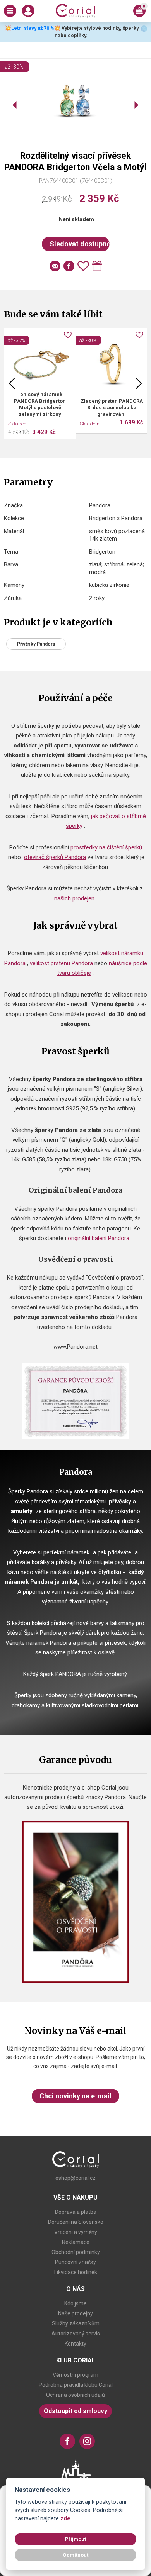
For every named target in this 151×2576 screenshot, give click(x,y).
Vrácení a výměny (76, 2232)
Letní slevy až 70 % (33, 28)
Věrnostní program (75, 2375)
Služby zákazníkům (76, 2323)
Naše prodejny (75, 2313)
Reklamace (76, 2242)
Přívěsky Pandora (36, 644)
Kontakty (75, 2344)
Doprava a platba (76, 2212)
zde (65, 2519)
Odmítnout (75, 2555)
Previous (12, 383)
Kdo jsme (75, 2303)
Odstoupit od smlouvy (75, 2411)
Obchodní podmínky (76, 2252)
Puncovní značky (75, 2262)
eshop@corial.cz (75, 2178)
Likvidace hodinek (76, 2272)
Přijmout (75, 2539)
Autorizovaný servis (76, 2334)
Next (139, 383)
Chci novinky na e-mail (75, 2096)
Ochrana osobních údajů (75, 2395)
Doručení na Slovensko (76, 2222)
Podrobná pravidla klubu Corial (76, 2385)
